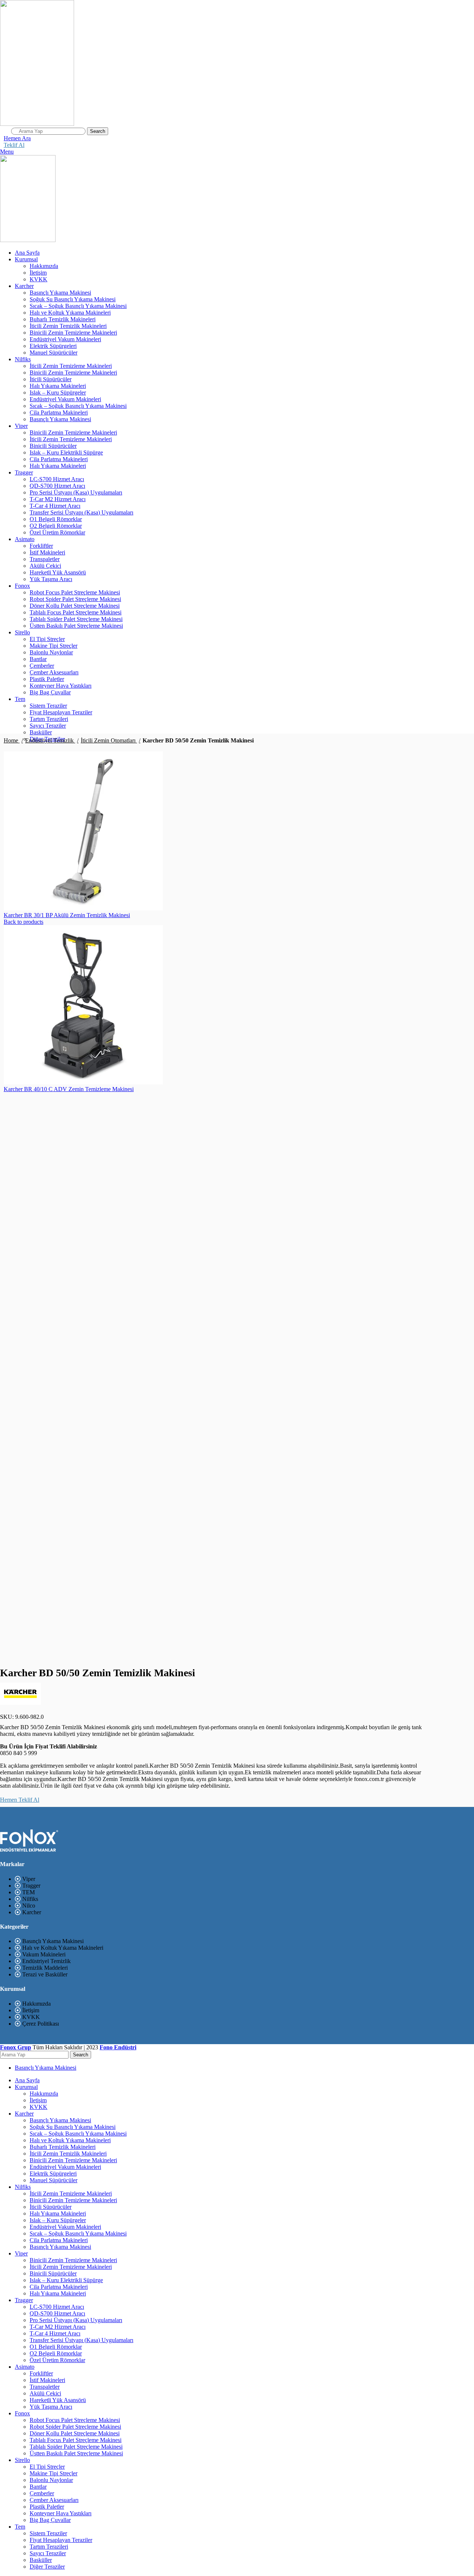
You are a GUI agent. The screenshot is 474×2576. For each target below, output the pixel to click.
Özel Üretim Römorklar (57, 532)
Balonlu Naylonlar (51, 652)
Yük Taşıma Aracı (51, 579)
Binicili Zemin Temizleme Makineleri (73, 333)
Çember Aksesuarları (54, 672)
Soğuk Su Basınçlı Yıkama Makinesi (73, 299)
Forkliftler (41, 546)
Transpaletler (45, 559)
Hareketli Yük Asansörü (58, 572)
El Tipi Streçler (47, 639)
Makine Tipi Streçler (54, 646)
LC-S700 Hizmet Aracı (57, 479)
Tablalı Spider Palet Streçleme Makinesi (76, 619)
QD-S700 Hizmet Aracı (57, 486)
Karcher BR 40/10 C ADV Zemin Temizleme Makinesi (69, 1089)
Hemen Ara (17, 138)
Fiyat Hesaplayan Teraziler (61, 712)
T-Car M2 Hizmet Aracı (58, 499)
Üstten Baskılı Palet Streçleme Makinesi (76, 626)
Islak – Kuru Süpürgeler (58, 393)
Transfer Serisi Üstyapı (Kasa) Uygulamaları (81, 512)
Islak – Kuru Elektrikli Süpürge (66, 452)
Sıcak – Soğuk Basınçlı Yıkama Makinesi (78, 306)
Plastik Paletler (47, 679)
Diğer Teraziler (47, 2567)
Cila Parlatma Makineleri (59, 412)
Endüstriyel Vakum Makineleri (65, 339)
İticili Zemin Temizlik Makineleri (68, 326)
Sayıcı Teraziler (48, 726)
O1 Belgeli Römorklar (56, 519)
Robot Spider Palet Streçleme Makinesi (75, 599)
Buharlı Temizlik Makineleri (63, 319)
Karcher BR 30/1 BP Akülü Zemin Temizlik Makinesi (67, 915)
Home (12, 740)
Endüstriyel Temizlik (50, 740)
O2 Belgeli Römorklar (56, 526)
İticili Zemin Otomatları (109, 740)
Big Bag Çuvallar (50, 692)
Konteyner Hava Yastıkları (61, 686)
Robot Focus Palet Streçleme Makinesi (75, 592)
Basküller (41, 732)
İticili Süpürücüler (51, 379)
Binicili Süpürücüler (53, 446)
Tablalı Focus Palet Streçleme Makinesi (76, 612)
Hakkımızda (44, 266)
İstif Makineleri (47, 552)
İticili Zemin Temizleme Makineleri (71, 366)
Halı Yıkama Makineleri (58, 386)
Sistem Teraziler (48, 706)
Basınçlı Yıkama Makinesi (60, 293)
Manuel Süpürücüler (54, 353)
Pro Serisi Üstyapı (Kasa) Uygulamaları (76, 492)
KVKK (39, 279)
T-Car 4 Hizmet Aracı (55, 506)
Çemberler (42, 666)
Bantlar (38, 659)
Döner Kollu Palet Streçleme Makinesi (75, 606)
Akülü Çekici (45, 566)
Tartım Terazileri (49, 719)
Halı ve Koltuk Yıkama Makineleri (70, 313)
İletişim (38, 273)
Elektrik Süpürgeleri (53, 346)
